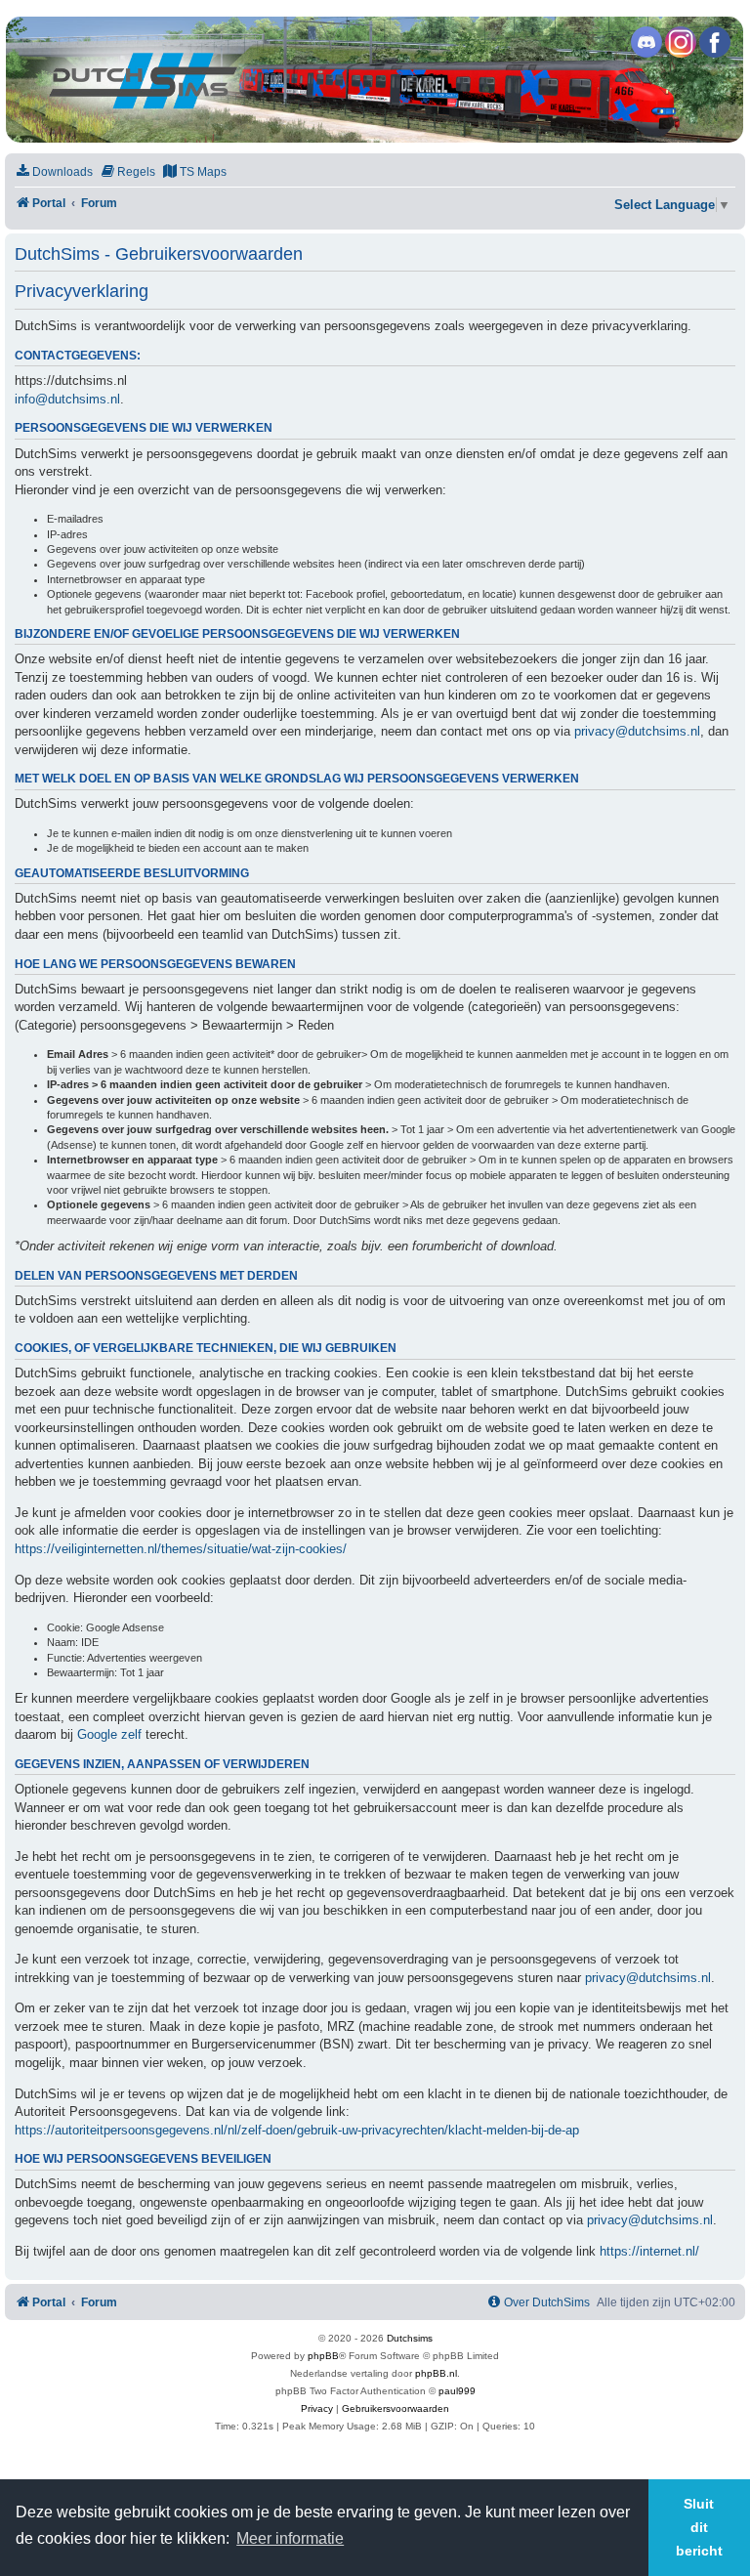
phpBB (323, 2356)
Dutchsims (410, 2338)
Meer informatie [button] (290, 2538)
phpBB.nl (436, 2373)
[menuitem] (54, 172)
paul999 (457, 2391)
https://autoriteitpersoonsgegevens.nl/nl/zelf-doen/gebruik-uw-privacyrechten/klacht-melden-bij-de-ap (297, 2130)
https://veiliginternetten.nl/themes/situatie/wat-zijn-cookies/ (181, 1549)
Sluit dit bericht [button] (699, 2527)
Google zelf (109, 1734)
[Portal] (374, 80)
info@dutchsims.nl (67, 399)
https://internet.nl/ (649, 2251)
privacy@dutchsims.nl (637, 731)
